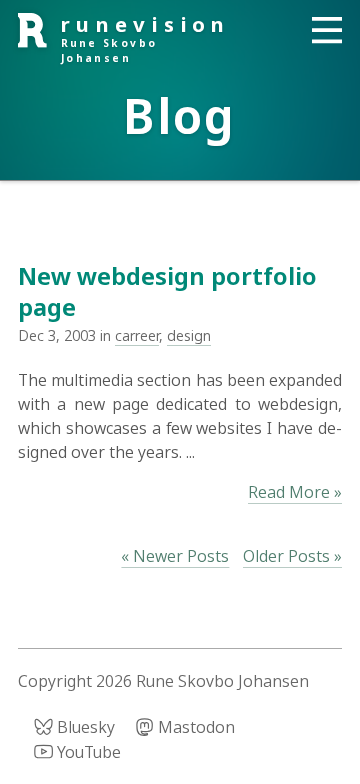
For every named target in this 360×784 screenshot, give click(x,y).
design (189, 335)
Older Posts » (292, 556)
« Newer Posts (175, 556)
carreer (137, 335)
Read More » (295, 492)
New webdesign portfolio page (167, 291)
